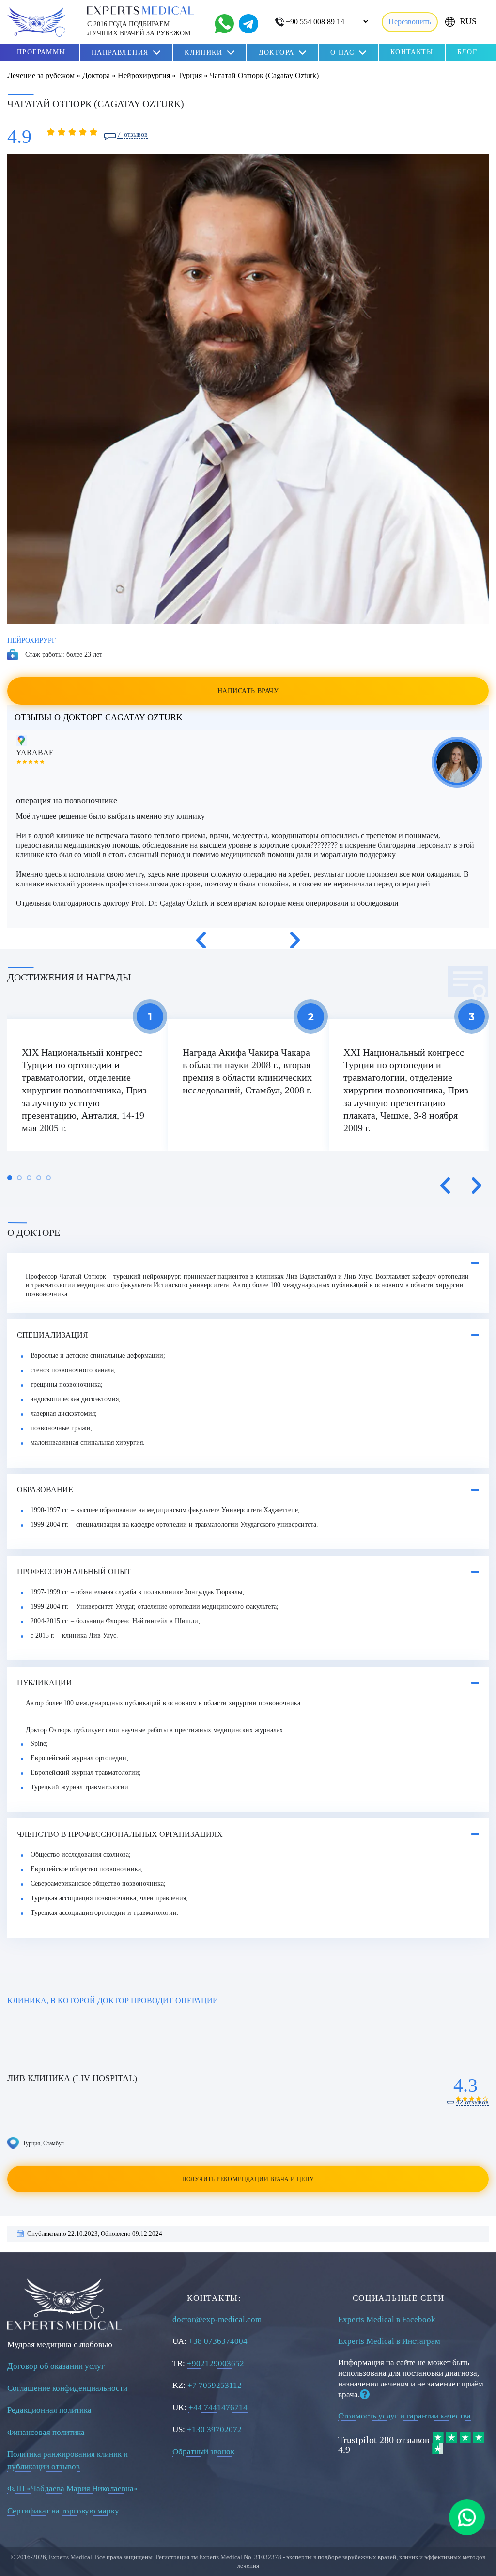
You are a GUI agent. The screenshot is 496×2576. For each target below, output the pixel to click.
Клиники (203, 53)
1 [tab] (10, 1178)
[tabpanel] (88, 1085)
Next (295, 940)
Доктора (277, 53)
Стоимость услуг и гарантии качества (404, 2416)
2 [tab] (19, 1178)
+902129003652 (216, 2363)
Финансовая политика (46, 2432)
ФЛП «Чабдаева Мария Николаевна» (73, 2489)
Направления (120, 53)
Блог (467, 52)
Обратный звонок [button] (203, 2452)
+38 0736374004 (218, 2341)
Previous (201, 940)
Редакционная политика (49, 2410)
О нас (342, 53)
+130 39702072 (214, 2429)
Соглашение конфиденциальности (67, 2388)
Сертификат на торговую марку (63, 2511)
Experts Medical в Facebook (387, 2319)
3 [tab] (29, 1178)
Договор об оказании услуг (56, 2366)
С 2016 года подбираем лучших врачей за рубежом (139, 28)
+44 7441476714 (218, 2408)
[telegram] (248, 24)
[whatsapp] (467, 2517)
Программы (41, 52)
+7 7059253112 (215, 2385)
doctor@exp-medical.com (217, 2319)
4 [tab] (39, 1178)
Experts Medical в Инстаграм (389, 2341)
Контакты (412, 52)
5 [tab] (48, 1178)
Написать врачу (248, 691)
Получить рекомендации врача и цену (248, 2179)
